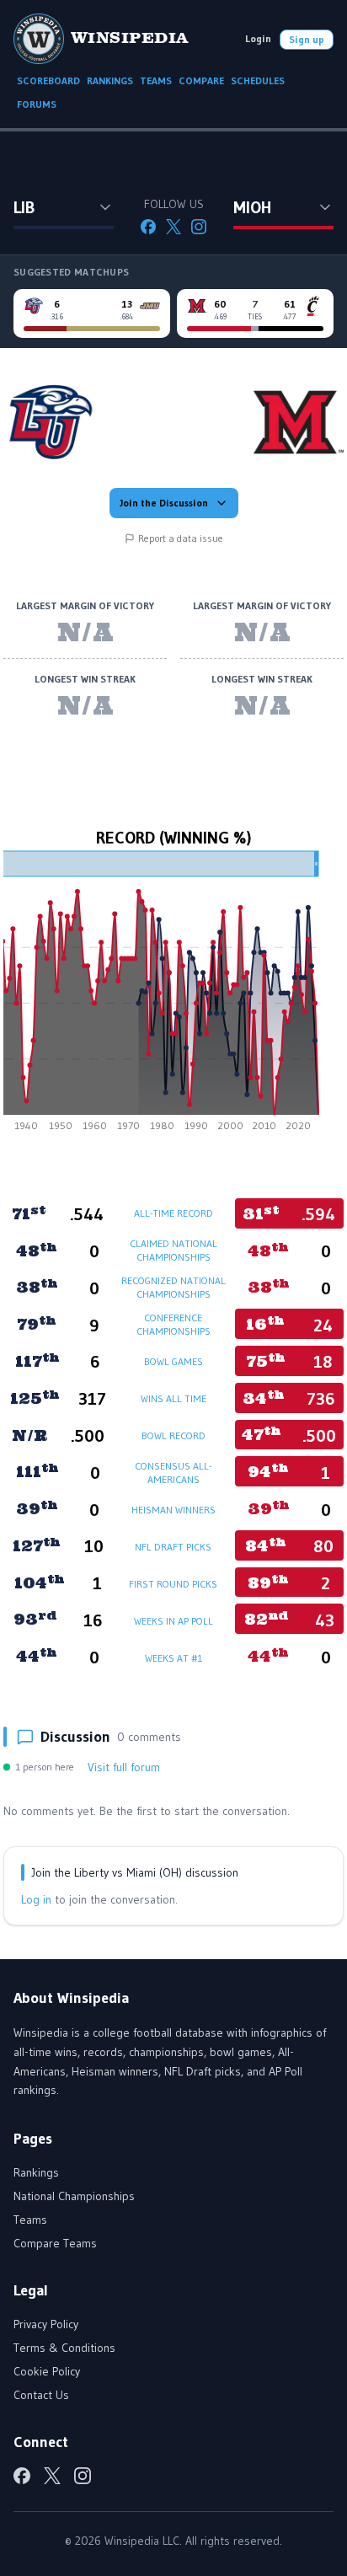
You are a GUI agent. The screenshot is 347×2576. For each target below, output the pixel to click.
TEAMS (156, 80)
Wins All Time (173, 1398)
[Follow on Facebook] (148, 227)
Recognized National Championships (173, 1287)
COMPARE (201, 80)
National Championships (74, 2196)
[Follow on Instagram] (199, 227)
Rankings (36, 2172)
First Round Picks (173, 1584)
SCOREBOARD (48, 80)
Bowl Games (173, 1361)
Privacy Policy (46, 2324)
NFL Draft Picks (173, 1547)
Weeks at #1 (173, 1658)
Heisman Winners (173, 1510)
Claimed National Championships (173, 1250)
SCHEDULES (258, 80)
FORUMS (37, 104)
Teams (30, 2220)
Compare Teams (55, 2243)
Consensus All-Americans (173, 1473)
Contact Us (41, 2395)
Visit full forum (124, 1767)
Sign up (307, 39)
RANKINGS (110, 80)
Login (258, 38)
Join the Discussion (164, 503)
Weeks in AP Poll (173, 1621)
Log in (36, 1899)
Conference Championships (173, 1324)
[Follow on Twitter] (173, 227)
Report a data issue (181, 538)
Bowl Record (173, 1435)
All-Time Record (173, 1213)
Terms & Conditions (64, 2348)
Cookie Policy (47, 2371)
